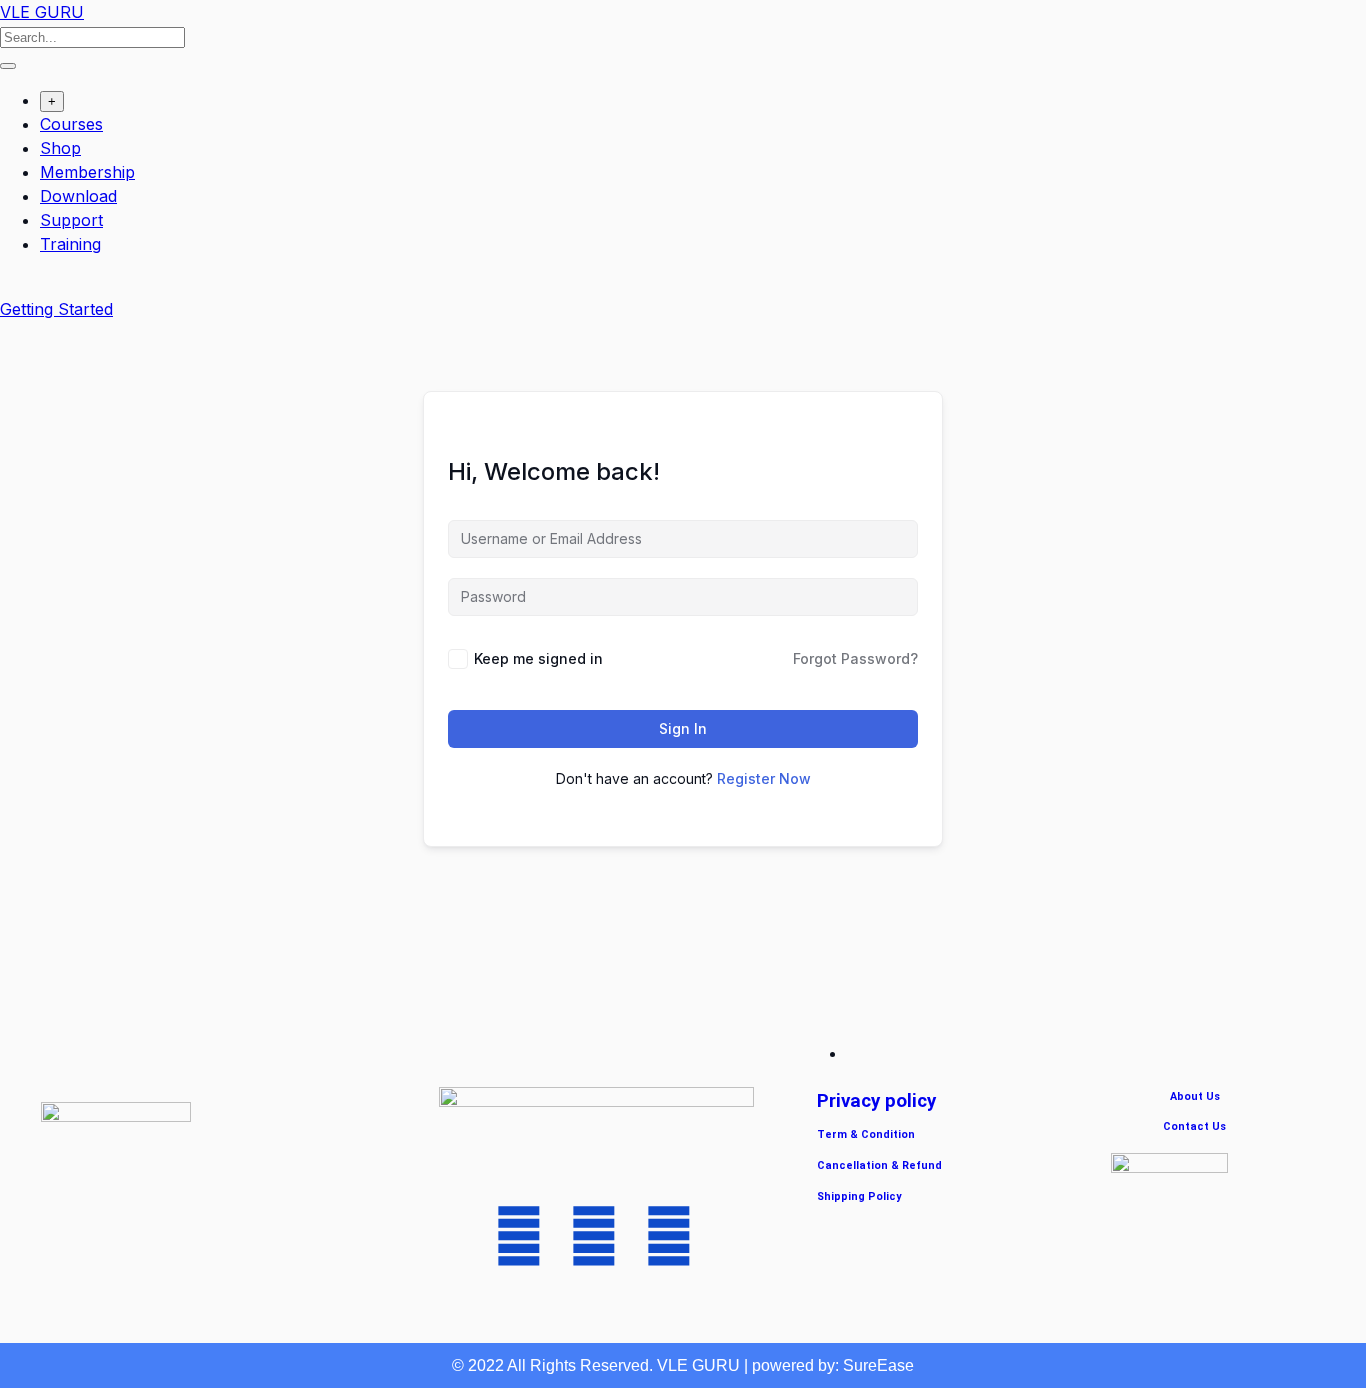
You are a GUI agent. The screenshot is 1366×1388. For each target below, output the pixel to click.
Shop (60, 148)
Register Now (764, 778)
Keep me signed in (538, 658)
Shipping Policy (859, 1196)
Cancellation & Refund (879, 1165)
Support (71, 220)
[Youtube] (519, 1236)
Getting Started (56, 309)
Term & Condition (866, 1134)
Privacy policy (876, 1101)
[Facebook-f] (594, 1236)
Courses (71, 124)
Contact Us (1194, 1126)
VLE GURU (42, 12)
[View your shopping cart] (10, 285)
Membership (87, 172)
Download (78, 196)
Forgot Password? (855, 658)
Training (70, 244)
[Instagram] (669, 1236)
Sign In (683, 728)
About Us (1195, 1096)
